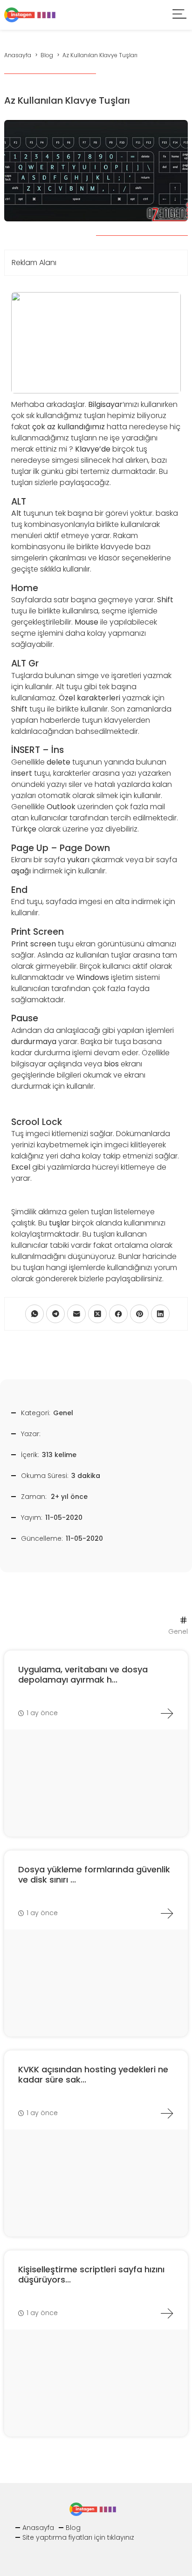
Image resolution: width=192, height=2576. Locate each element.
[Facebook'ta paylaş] (118, 1314)
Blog (73, 2528)
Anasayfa (38, 2528)
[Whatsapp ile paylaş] (34, 1314)
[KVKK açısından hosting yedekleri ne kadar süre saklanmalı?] (167, 2113)
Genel (63, 1413)
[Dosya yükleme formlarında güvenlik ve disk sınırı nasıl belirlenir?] (167, 1913)
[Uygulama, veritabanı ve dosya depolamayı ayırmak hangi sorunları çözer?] (167, 1713)
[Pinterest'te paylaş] (139, 1314)
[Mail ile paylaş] (76, 1314)
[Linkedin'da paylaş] (160, 1314)
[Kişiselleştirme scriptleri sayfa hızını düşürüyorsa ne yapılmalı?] (167, 2313)
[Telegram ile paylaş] (55, 1314)
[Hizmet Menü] (180, 15)
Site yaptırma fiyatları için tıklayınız (78, 2537)
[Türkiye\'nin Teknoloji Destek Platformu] (30, 14)
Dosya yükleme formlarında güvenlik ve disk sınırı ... (94, 1874)
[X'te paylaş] (97, 1314)
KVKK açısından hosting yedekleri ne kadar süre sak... (93, 2074)
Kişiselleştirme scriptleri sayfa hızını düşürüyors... (91, 2274)
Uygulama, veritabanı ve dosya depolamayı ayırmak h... (83, 1674)
